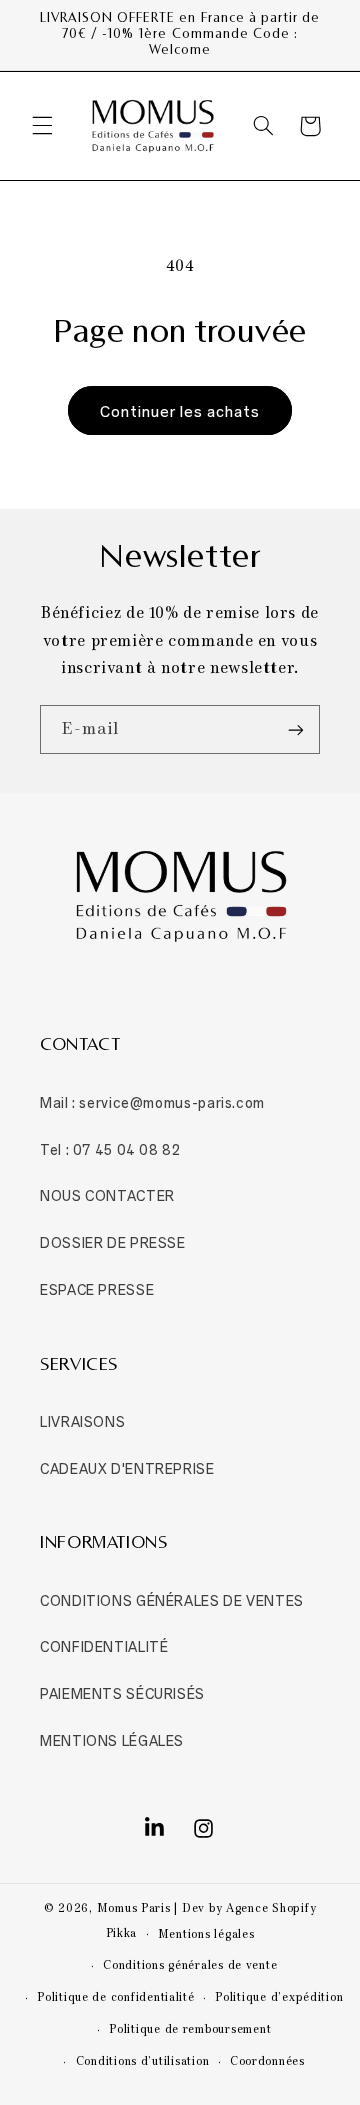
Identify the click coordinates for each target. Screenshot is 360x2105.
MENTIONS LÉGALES (112, 1739)
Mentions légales (206, 1935)
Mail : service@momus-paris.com (152, 1101)
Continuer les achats (180, 410)
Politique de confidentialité (116, 1998)
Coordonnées (267, 2062)
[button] (42, 126)
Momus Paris (134, 1909)
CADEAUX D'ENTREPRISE (127, 1467)
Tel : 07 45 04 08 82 (110, 1148)
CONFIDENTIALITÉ (104, 1645)
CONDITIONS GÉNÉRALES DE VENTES (172, 1599)
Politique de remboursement (190, 2030)
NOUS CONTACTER (107, 1194)
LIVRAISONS (82, 1420)
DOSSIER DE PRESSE (113, 1241)
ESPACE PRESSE (97, 1288)
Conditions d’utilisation (143, 2062)
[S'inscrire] (296, 729)
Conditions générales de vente (190, 1966)
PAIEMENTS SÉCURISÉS (122, 1692)
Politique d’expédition (279, 1998)
